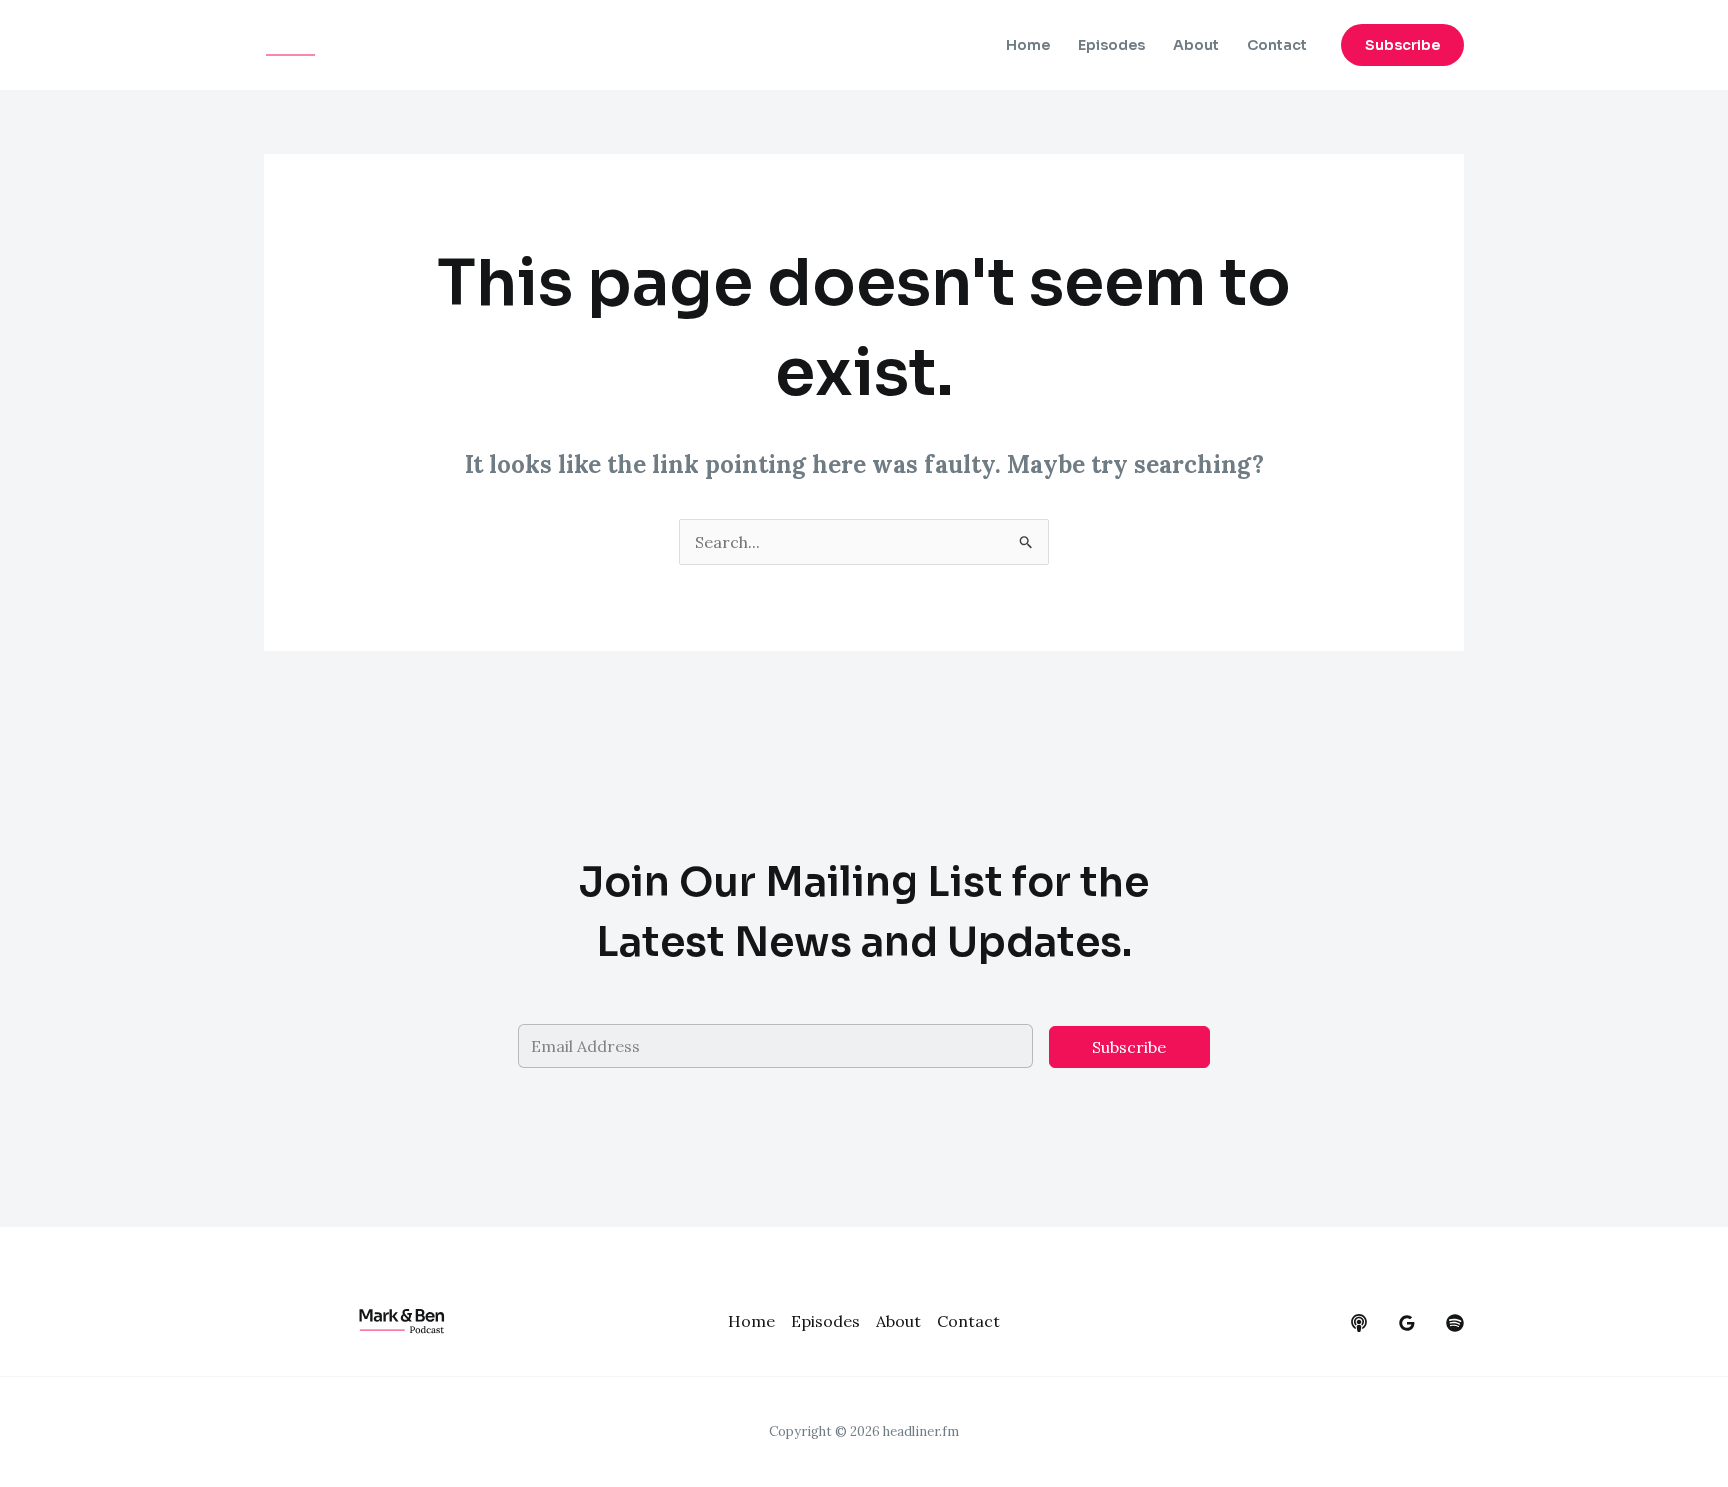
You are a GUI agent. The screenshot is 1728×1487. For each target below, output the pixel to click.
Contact (1277, 45)
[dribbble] (1455, 1323)
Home (1028, 45)
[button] (1402, 45)
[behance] (1359, 1323)
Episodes (1111, 45)
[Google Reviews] (1407, 1323)
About (1196, 45)
